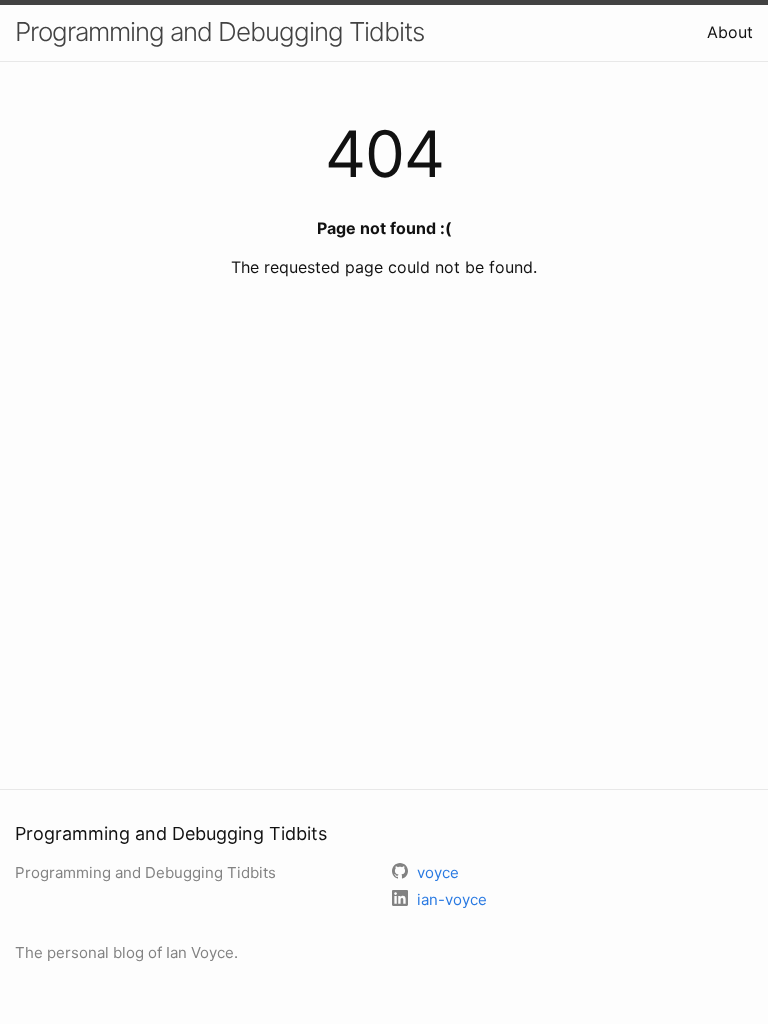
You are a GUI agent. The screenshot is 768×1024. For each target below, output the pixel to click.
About (730, 32)
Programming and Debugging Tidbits (219, 31)
